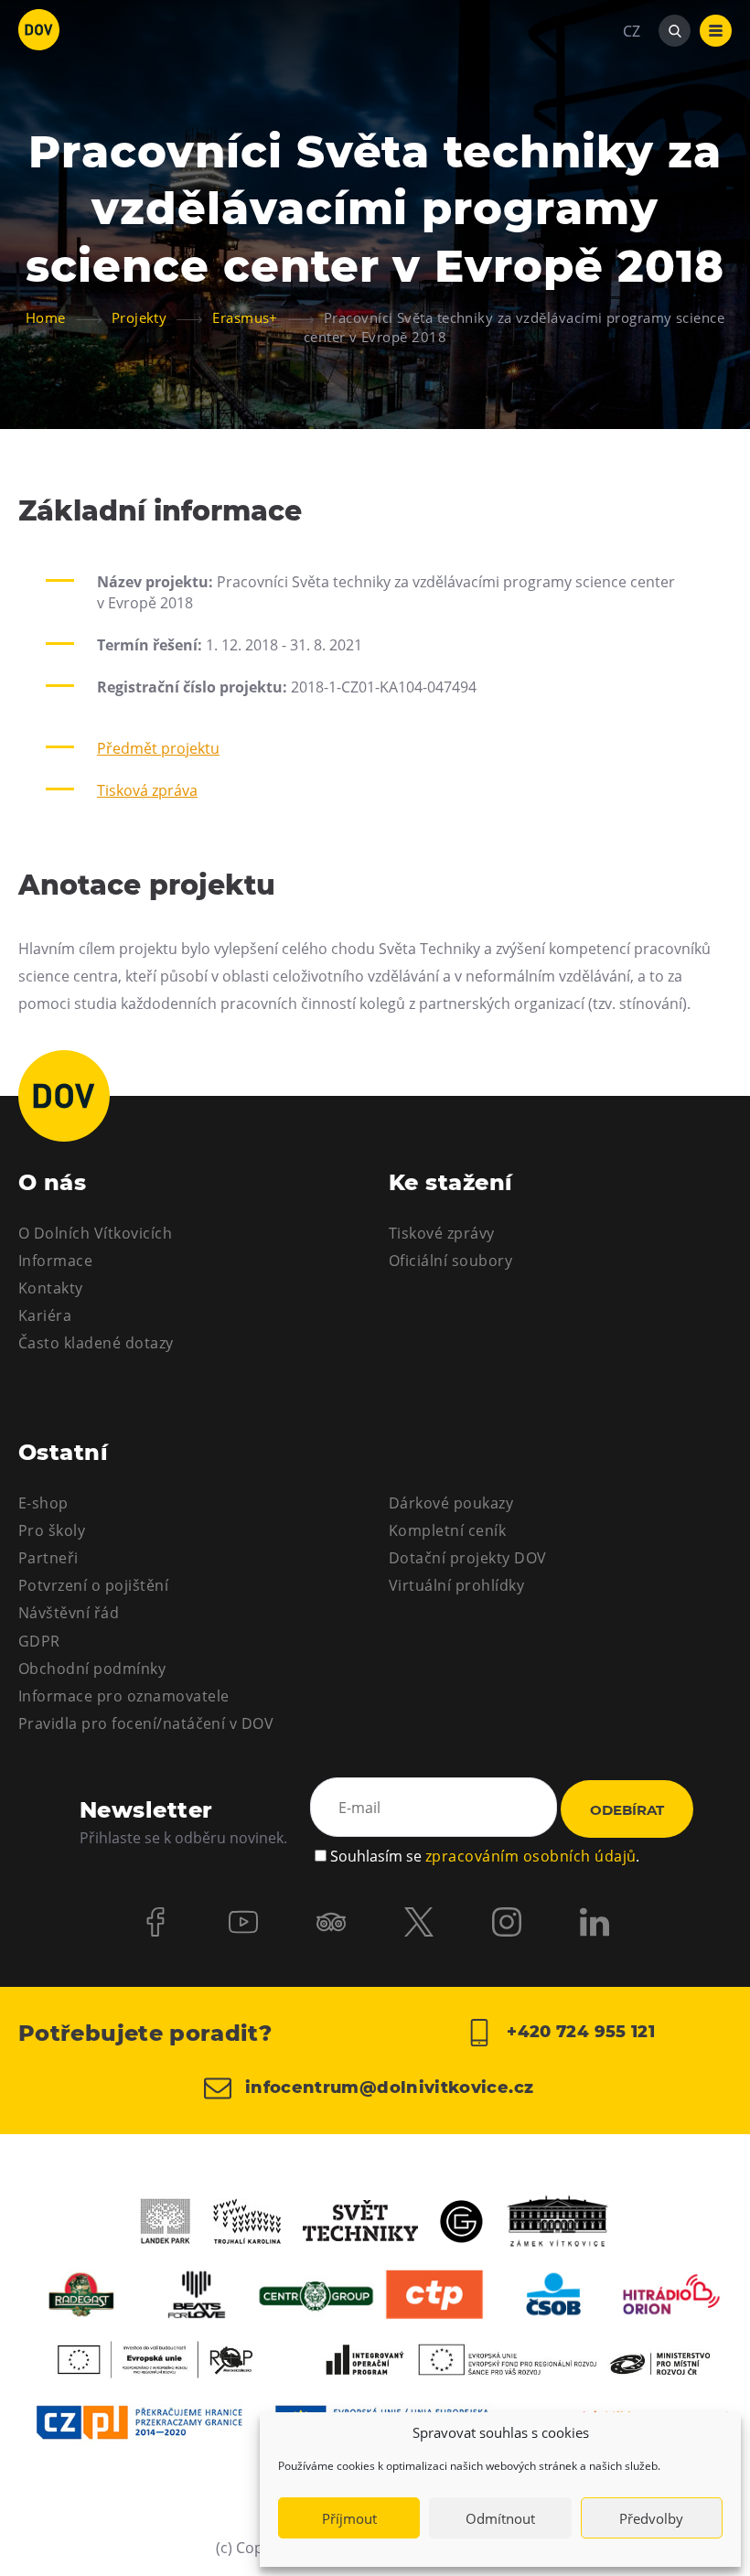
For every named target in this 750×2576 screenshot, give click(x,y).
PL (631, 86)
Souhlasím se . (485, 1856)
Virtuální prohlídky (456, 1585)
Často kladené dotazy (96, 1343)
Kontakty (51, 1288)
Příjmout (349, 2518)
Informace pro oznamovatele (123, 1696)
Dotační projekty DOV (468, 1558)
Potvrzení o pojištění (93, 1585)
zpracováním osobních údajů (530, 1856)
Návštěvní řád (69, 1613)
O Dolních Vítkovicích (95, 1233)
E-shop (43, 1503)
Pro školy (52, 1530)
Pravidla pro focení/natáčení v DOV (146, 1723)
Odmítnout (500, 2518)
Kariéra (45, 1315)
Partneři (48, 1558)
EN (632, 119)
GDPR (39, 1641)
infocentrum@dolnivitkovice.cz (387, 2088)
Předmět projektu (158, 748)
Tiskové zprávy (442, 1233)
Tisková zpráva (147, 790)
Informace (55, 1261)
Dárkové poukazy (451, 1503)
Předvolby (651, 2518)
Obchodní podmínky (92, 1669)
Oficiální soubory (450, 1261)
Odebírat (627, 1810)
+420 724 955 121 (579, 2032)
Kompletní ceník (447, 1530)
